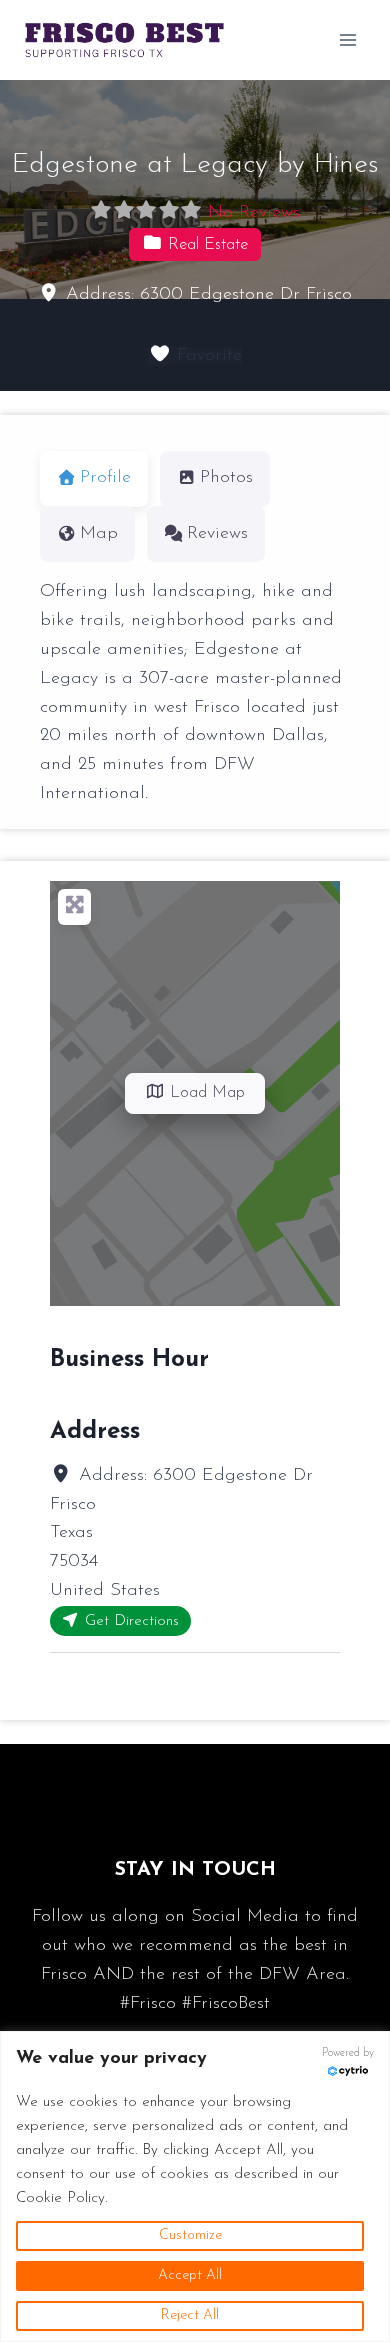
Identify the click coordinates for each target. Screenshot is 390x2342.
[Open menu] (347, 39)
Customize (190, 2235)
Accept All (190, 2275)
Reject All (190, 2315)
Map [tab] (99, 534)
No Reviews (254, 213)
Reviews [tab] (217, 534)
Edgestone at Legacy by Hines (195, 165)
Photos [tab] (226, 478)
